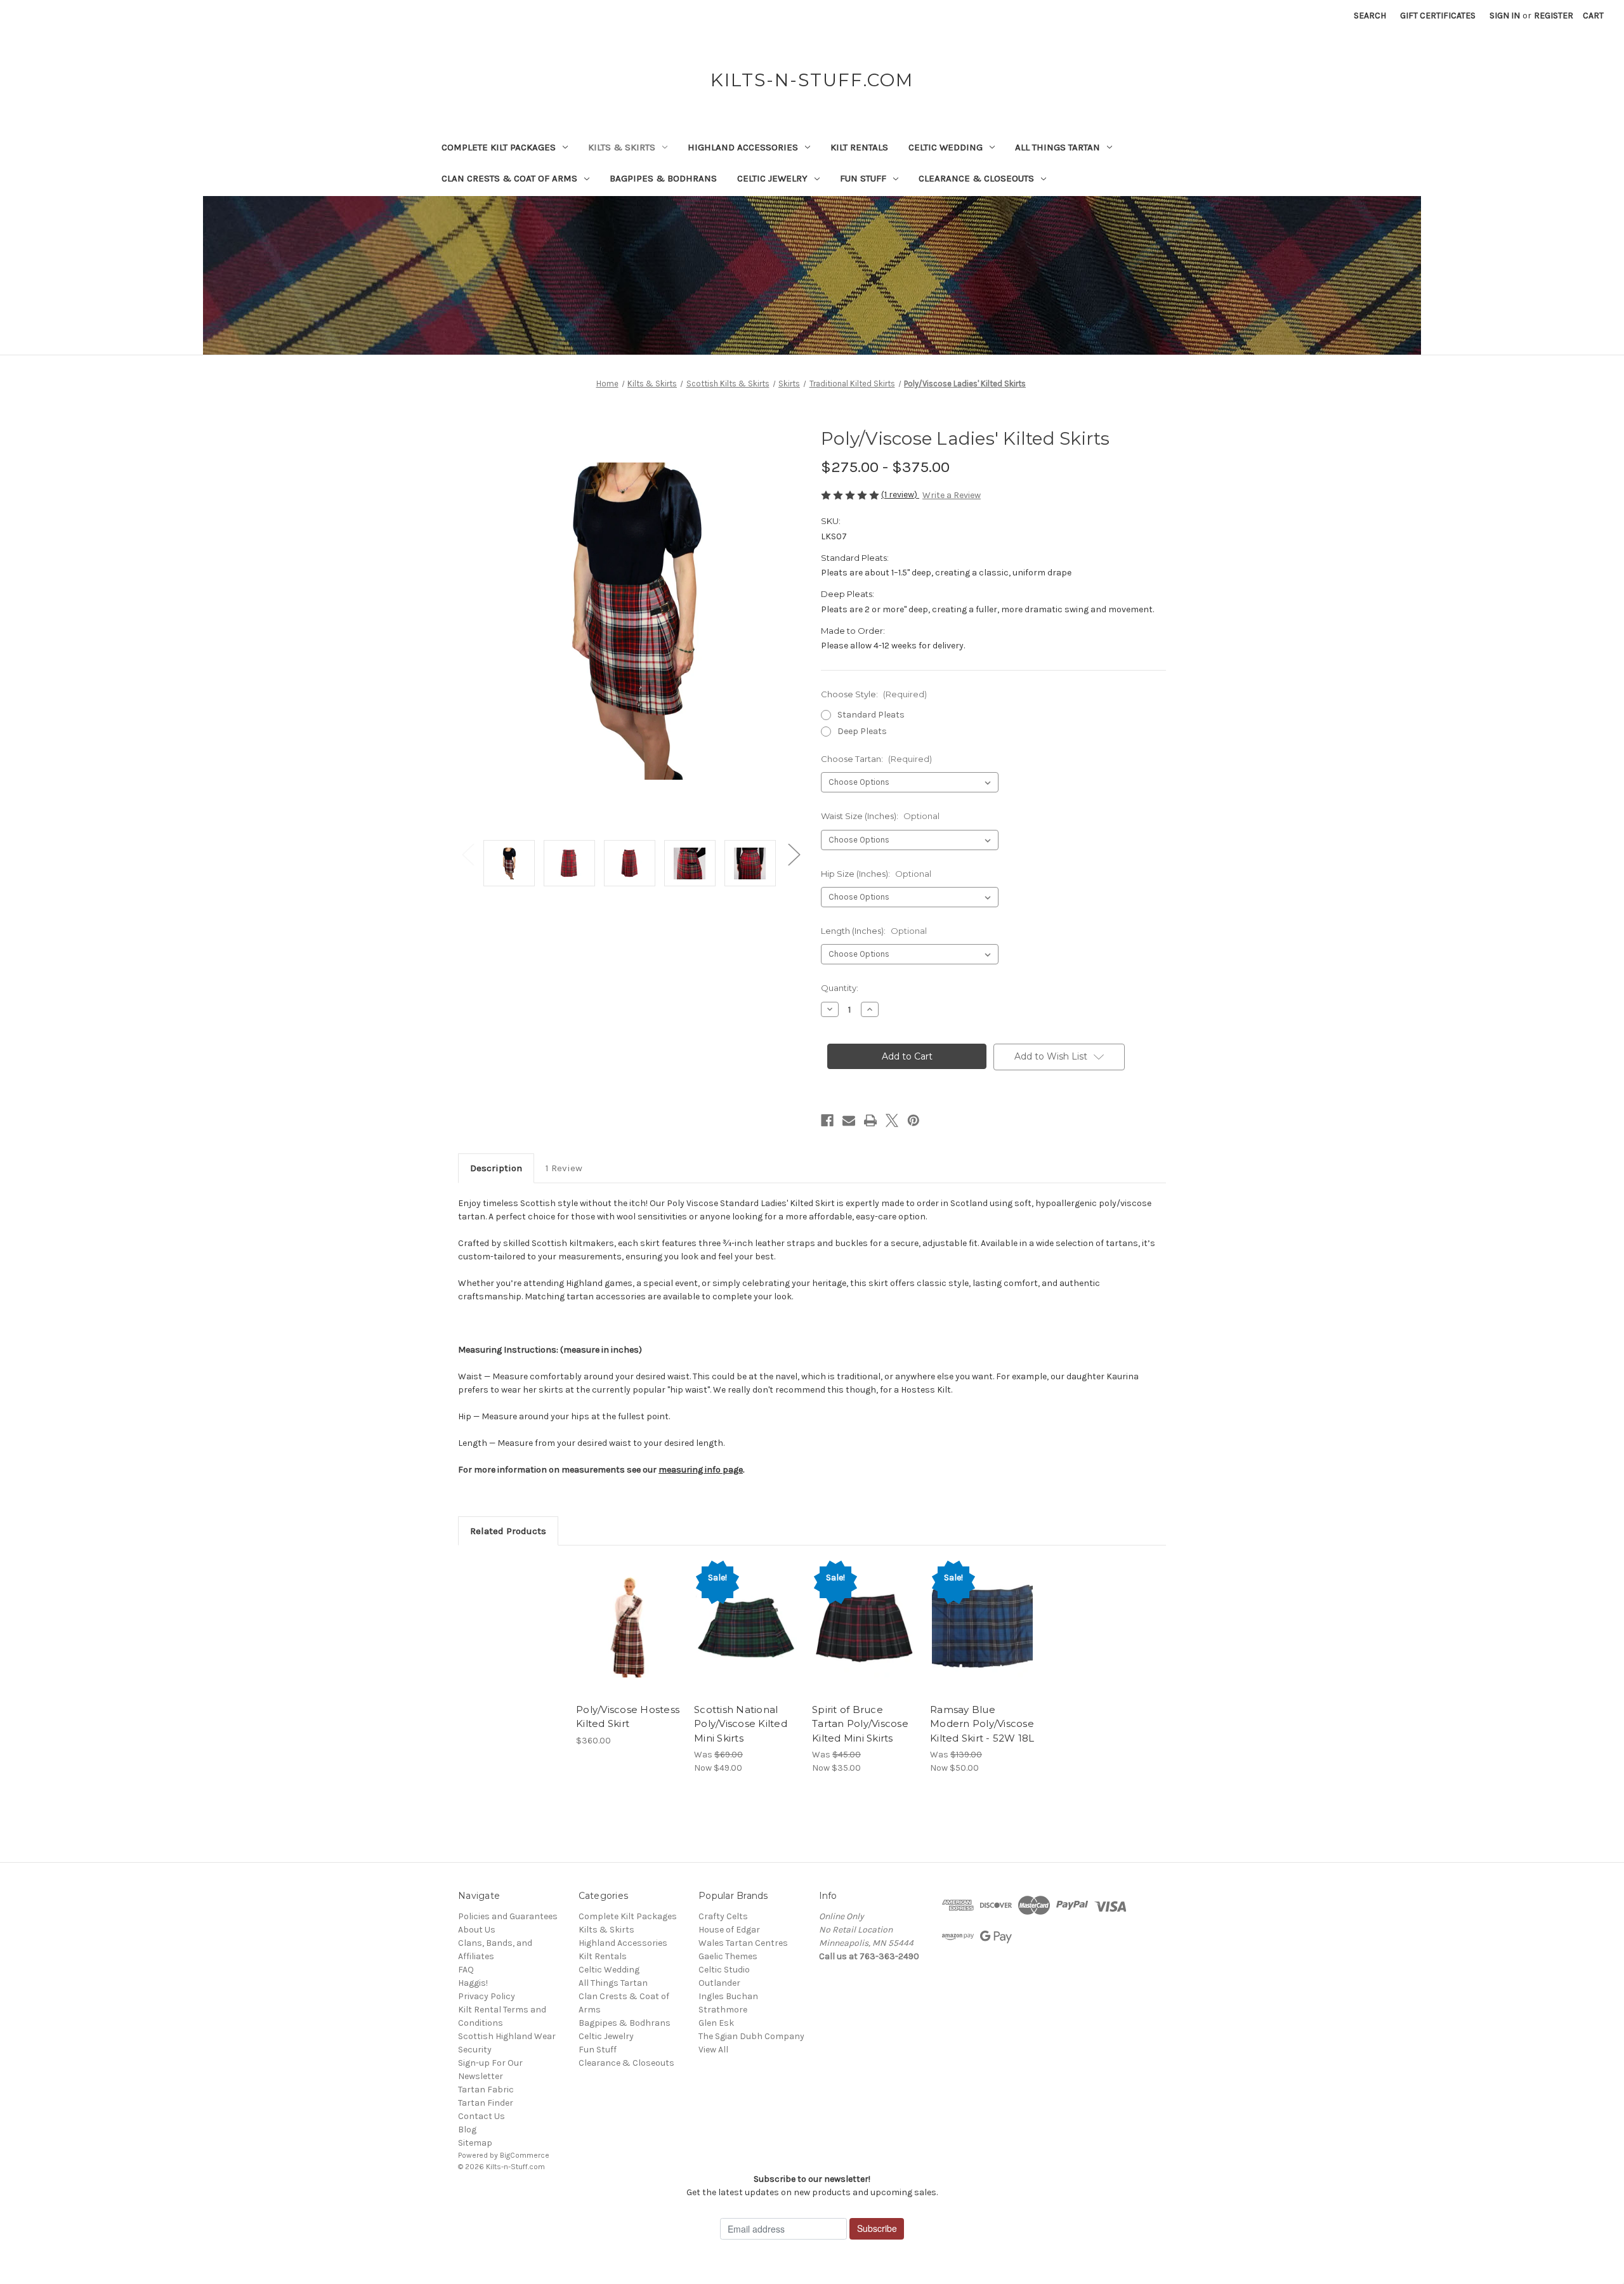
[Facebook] (827, 1120)
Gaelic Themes (728, 1956)
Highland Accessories (743, 147)
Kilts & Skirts (622, 147)
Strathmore (723, 2010)
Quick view (618, 1616)
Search (1370, 16)
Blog (467, 2130)
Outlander (719, 1983)
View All (713, 2050)
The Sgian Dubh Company (751, 2036)
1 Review (564, 1168)
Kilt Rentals (859, 147)
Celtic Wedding (946, 147)
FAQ (466, 1970)
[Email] (849, 1120)
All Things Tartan (1058, 147)
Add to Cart (982, 1638)
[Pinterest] (913, 1120)
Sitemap (475, 2143)
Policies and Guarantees (508, 1916)
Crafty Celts (723, 1916)
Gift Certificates (1438, 16)
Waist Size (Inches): (880, 816)
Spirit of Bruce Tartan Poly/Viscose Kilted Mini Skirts (860, 1724)
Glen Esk (716, 2023)
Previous (468, 854)
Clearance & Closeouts (976, 178)
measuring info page (701, 1470)
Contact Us (481, 2116)
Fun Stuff (863, 178)
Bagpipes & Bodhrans (663, 178)
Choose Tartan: (876, 759)
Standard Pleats (871, 715)
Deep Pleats (862, 731)
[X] (892, 1120)
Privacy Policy (487, 1996)
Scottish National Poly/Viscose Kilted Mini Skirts (741, 1724)
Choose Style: (874, 694)
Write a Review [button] (952, 495)
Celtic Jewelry (772, 178)
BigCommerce (525, 2155)
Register (1554, 16)
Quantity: (840, 988)
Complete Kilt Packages (499, 147)
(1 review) (900, 495)
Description (496, 1168)
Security (475, 2050)
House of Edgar (729, 1930)
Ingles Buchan (728, 1996)
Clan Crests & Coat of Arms (509, 178)
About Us (477, 1930)
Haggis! (473, 1983)
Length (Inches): (874, 931)
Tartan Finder (486, 2103)
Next (794, 854)
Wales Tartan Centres (743, 1943)
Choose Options (629, 1638)
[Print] (870, 1120)
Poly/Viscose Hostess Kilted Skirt (628, 1717)
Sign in (1505, 16)
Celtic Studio (724, 1970)
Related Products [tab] (508, 1531)
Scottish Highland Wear (507, 2036)
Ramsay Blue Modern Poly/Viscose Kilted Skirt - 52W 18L (982, 1724)
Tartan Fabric (486, 2090)
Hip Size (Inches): (876, 874)
